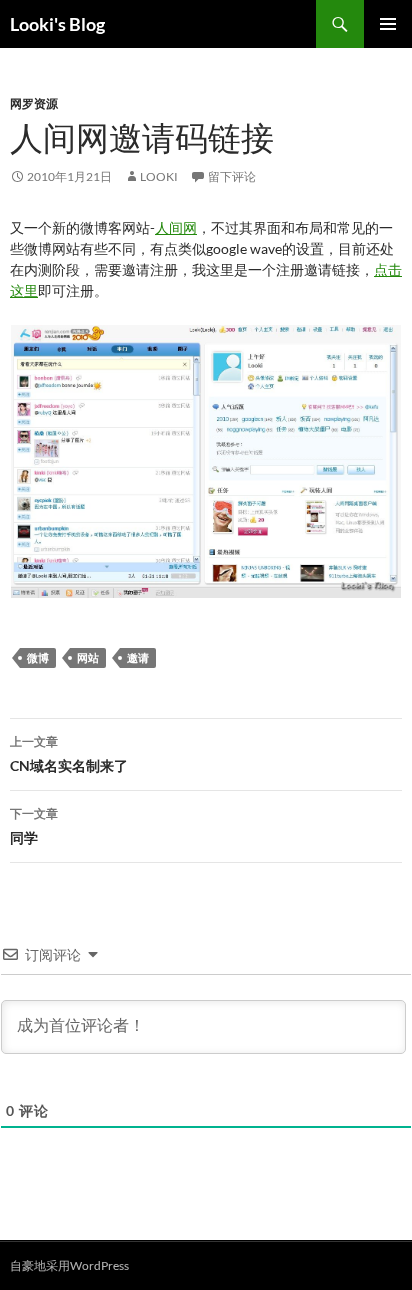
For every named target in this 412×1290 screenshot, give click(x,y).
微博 (38, 657)
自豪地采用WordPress (69, 1265)
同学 (34, 826)
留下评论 (232, 176)
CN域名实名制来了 (69, 754)
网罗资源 (34, 103)
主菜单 (388, 24)
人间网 (176, 227)
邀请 (138, 657)
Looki (159, 176)
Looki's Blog (57, 24)
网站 (88, 657)
